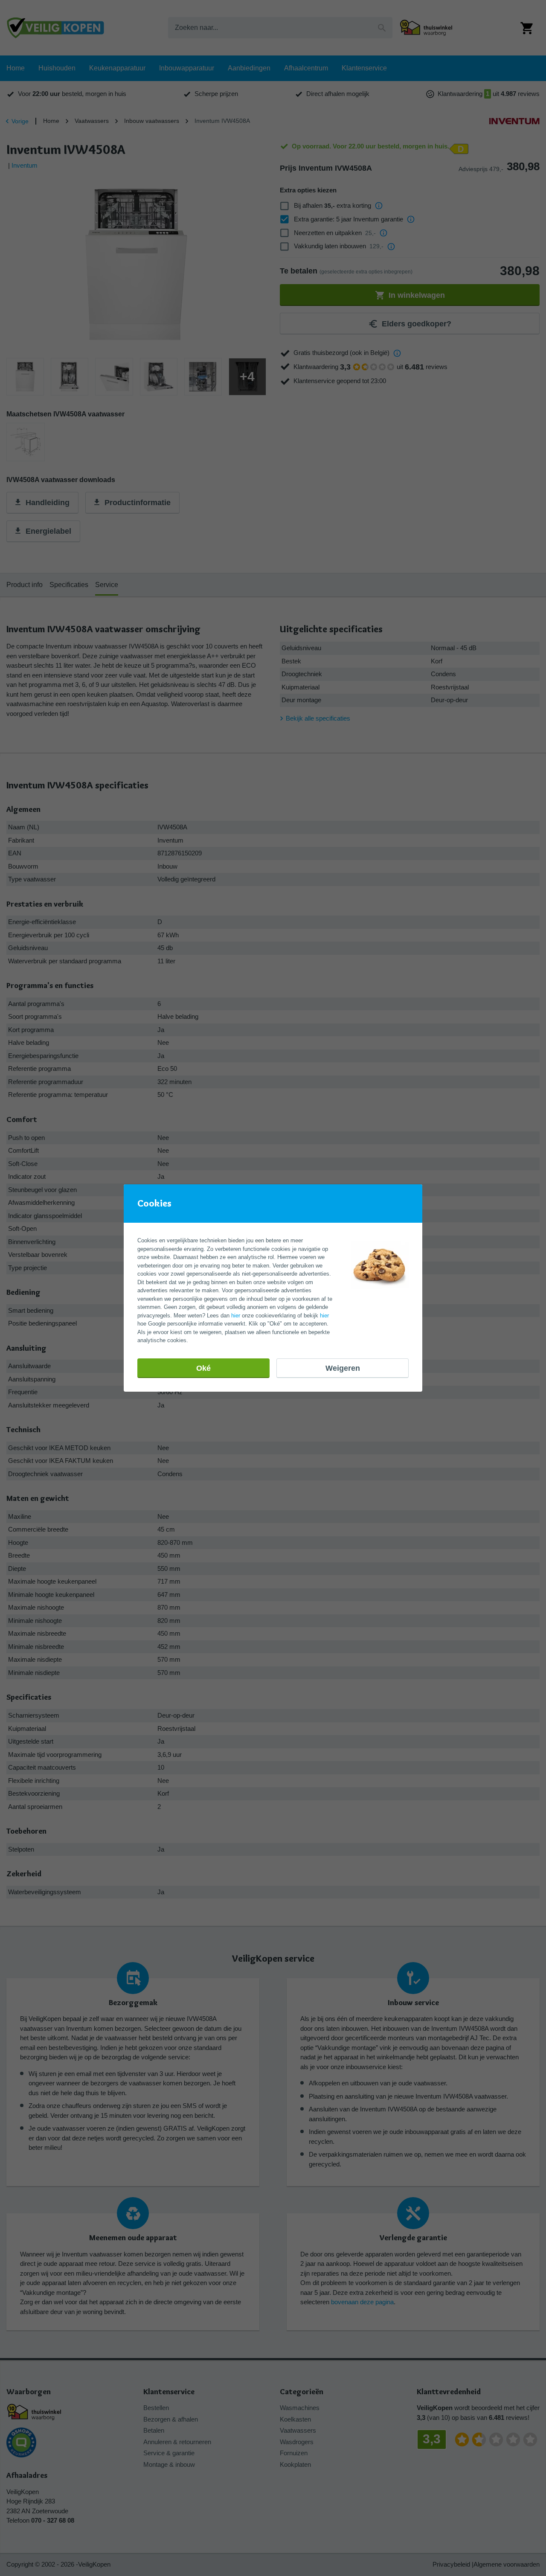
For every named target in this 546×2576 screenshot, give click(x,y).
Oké (203, 1368)
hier (236, 1316)
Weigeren (343, 1368)
